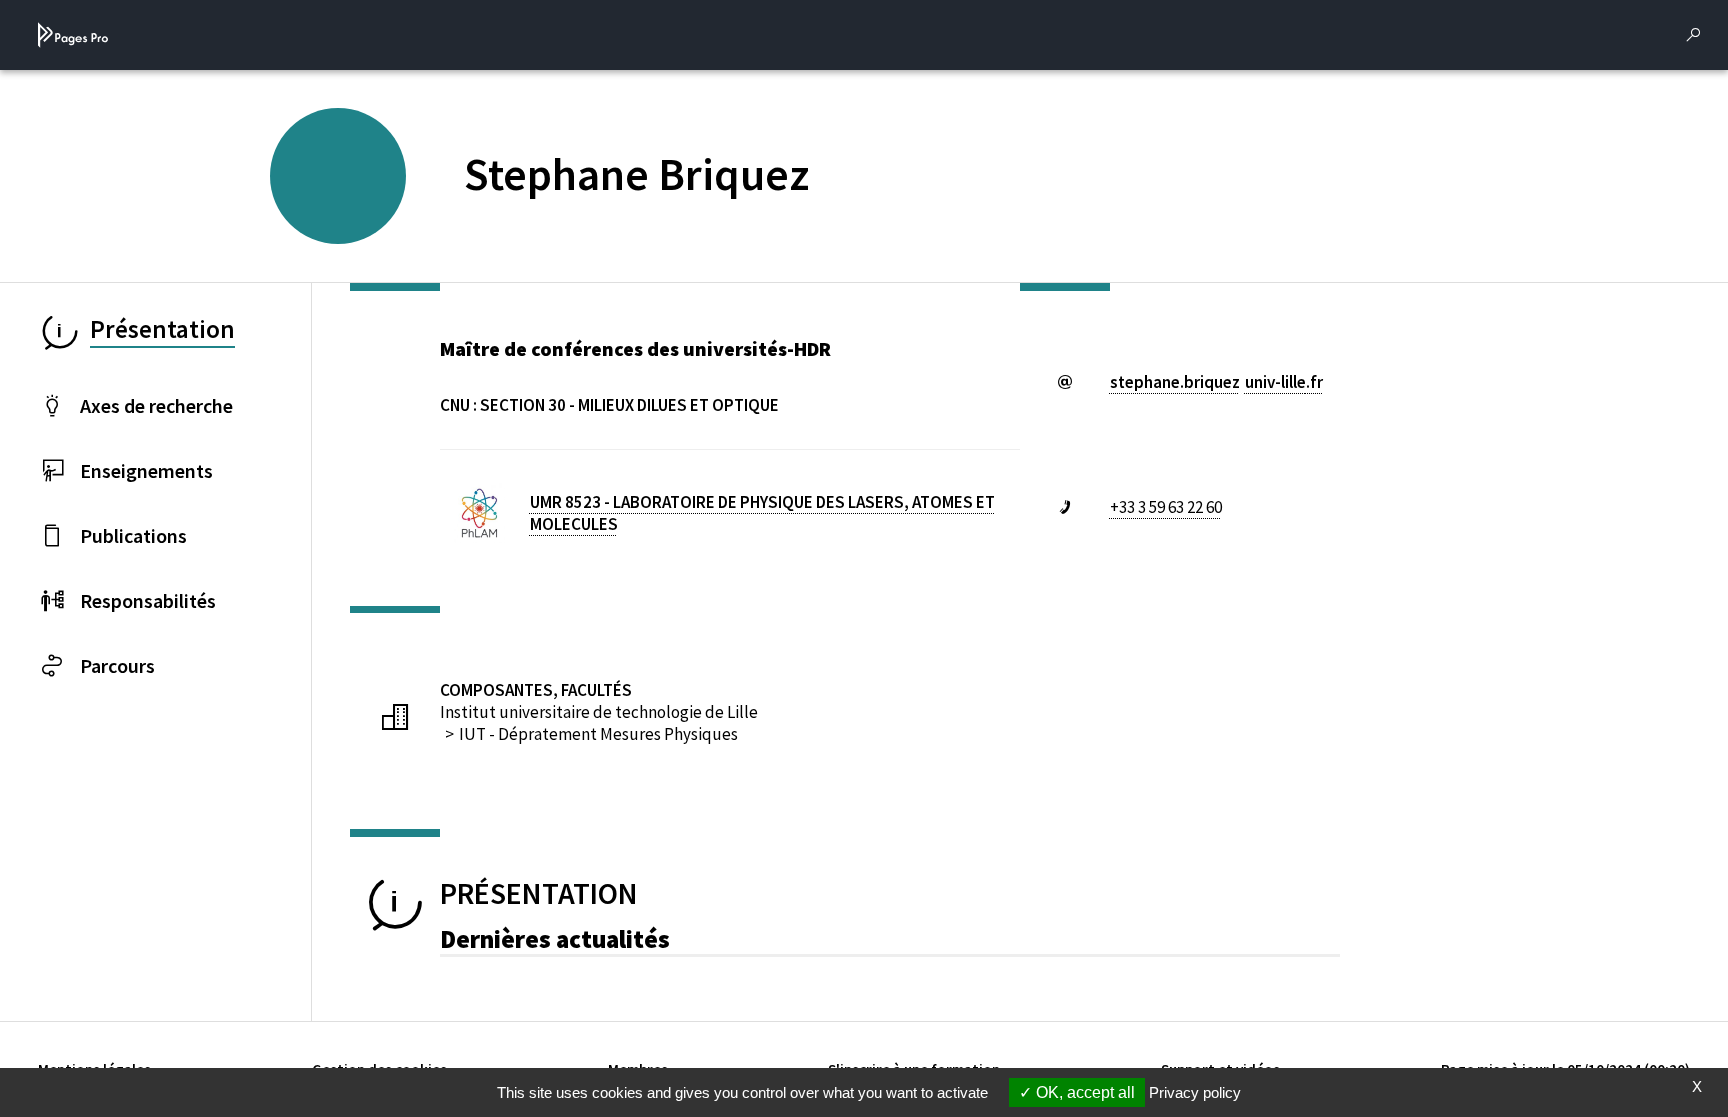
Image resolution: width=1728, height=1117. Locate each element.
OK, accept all (1083, 1092)
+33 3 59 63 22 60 (1166, 507)
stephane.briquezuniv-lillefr (1216, 382)
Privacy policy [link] (1195, 1092)
